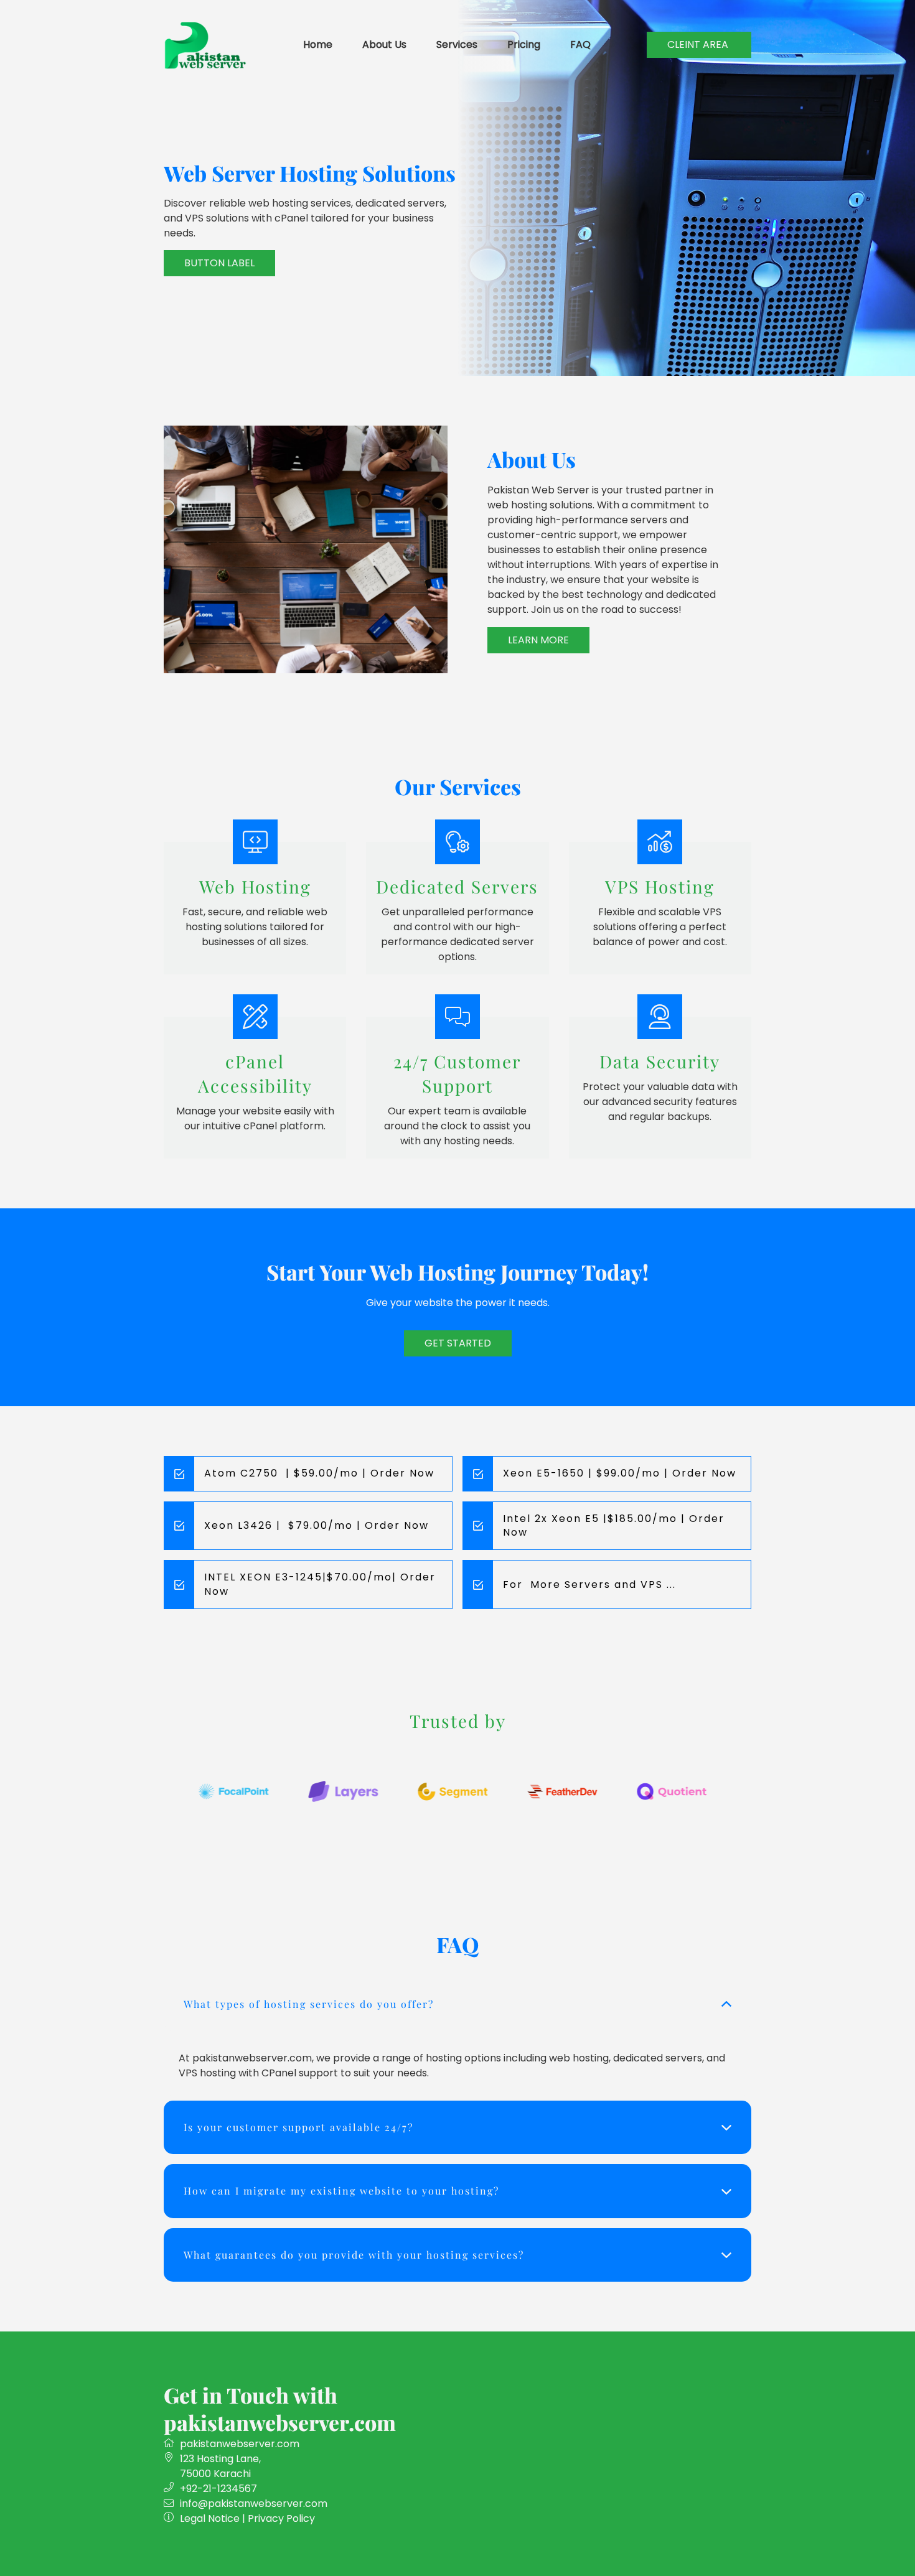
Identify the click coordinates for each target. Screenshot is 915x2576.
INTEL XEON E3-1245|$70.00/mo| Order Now (320, 1584)
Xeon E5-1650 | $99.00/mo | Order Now (620, 1473)
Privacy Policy (281, 2518)
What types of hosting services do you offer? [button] (309, 2004)
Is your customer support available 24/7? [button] (298, 2127)
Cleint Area (699, 44)
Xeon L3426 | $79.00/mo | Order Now (317, 1525)
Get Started (458, 1343)
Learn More (538, 640)
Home (318, 44)
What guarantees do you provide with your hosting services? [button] (354, 2255)
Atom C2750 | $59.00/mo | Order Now (319, 1473)
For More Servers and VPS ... (589, 1584)
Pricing (524, 44)
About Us (384, 44)
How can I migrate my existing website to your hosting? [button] (341, 2191)
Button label (219, 263)
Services (457, 44)
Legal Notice (210, 2518)
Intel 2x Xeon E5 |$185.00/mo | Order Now (614, 1525)
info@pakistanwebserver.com (254, 2504)
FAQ (580, 44)
